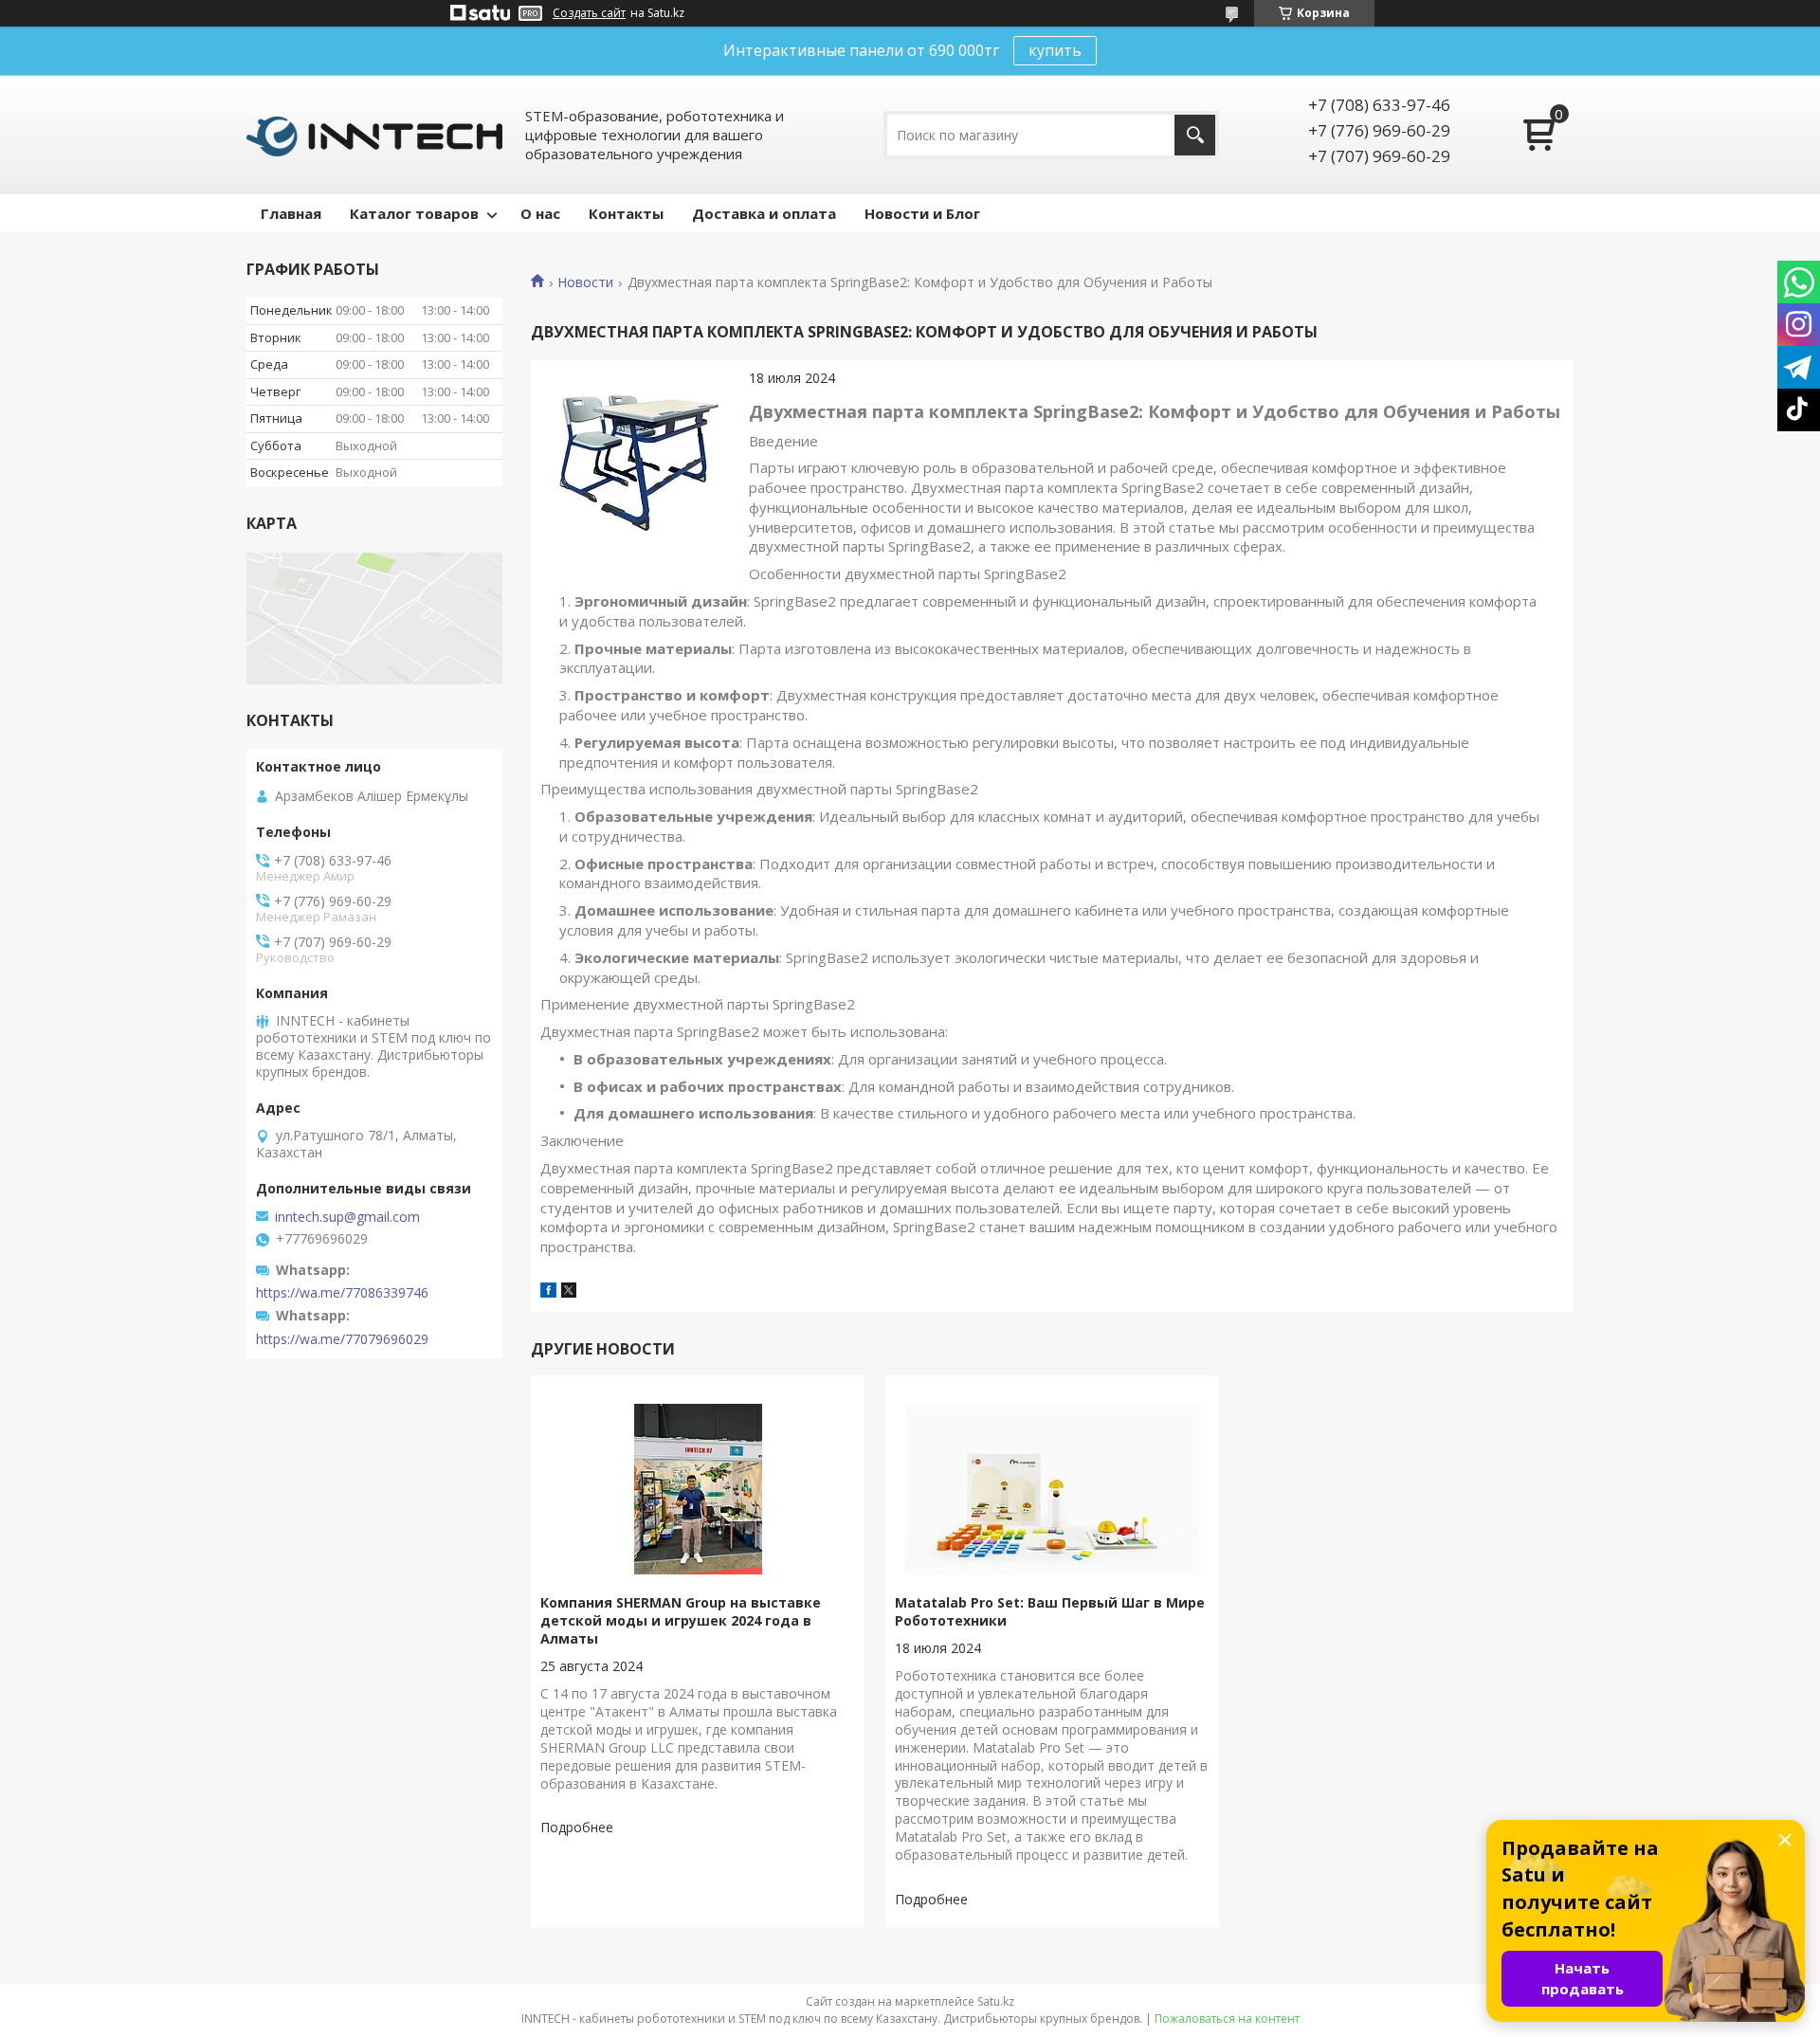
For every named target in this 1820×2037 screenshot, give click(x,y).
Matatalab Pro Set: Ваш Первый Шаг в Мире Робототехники (1050, 1611)
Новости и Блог (922, 213)
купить (1055, 50)
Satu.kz (996, 2001)
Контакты (626, 213)
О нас (540, 213)
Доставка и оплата (764, 213)
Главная (291, 213)
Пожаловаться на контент (1227, 2019)
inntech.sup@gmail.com (347, 1217)
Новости (585, 282)
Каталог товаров (414, 213)
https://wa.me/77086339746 (342, 1293)
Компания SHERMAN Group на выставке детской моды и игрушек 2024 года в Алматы (681, 1620)
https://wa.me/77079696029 (342, 1339)
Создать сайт (589, 13)
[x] (569, 1292)
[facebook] (548, 1292)
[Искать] (1195, 135)
